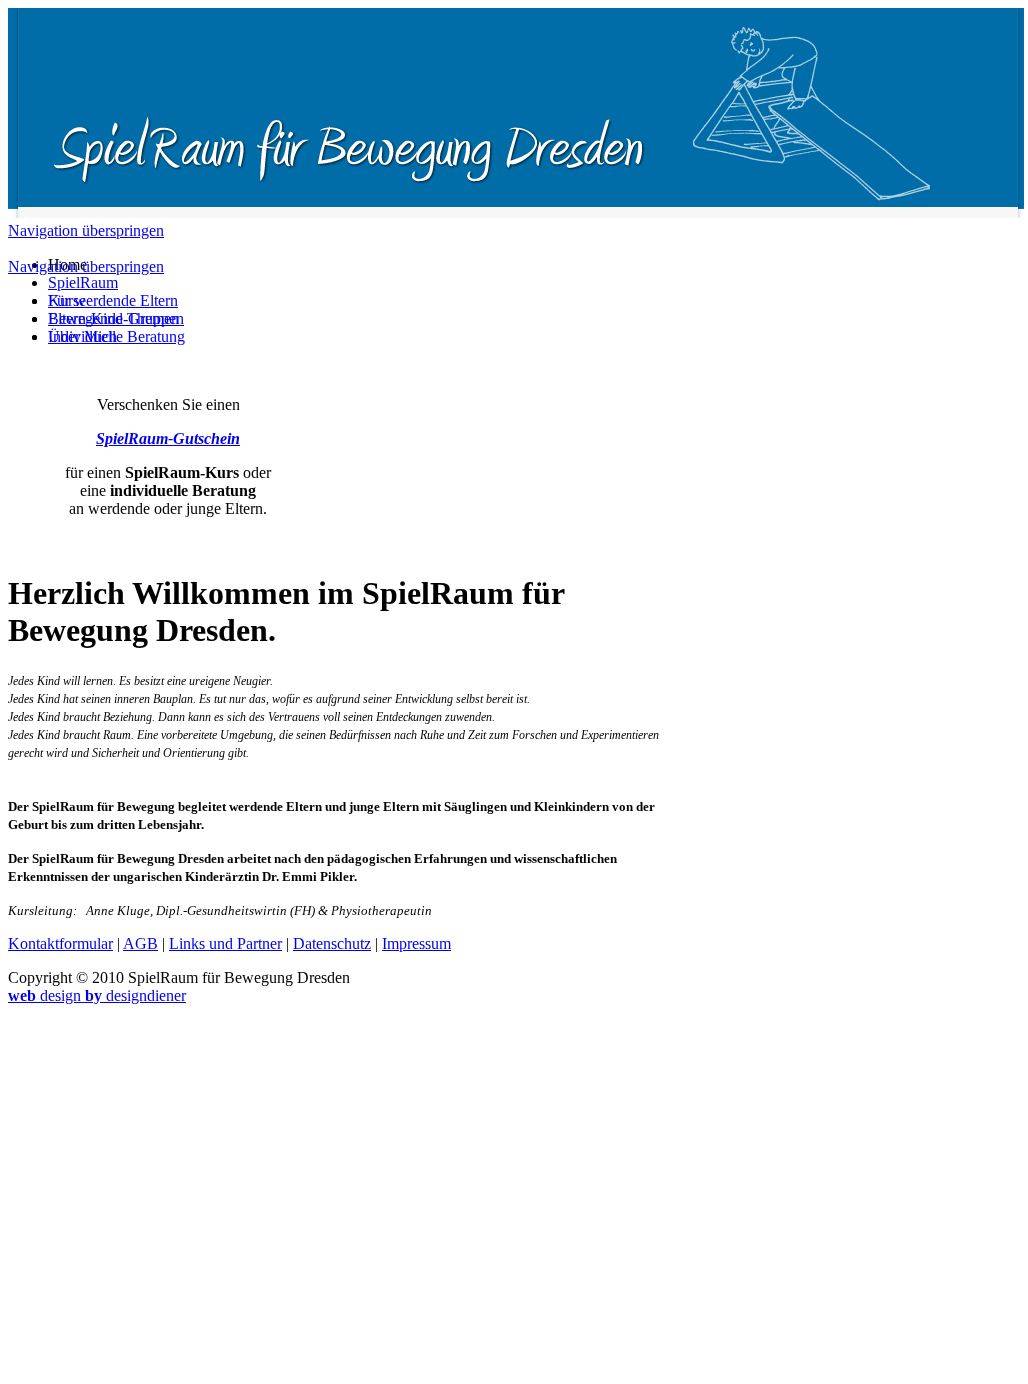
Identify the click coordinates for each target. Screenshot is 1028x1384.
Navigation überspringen (86, 230)
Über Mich (82, 336)
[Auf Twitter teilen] (36, 544)
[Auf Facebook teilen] (16, 544)
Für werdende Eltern (113, 300)
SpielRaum (83, 282)
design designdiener (97, 995)
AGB (140, 943)
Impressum (416, 943)
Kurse (67, 300)
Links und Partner (225, 943)
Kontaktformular (60, 943)
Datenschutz (332, 943)
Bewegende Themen (113, 318)
